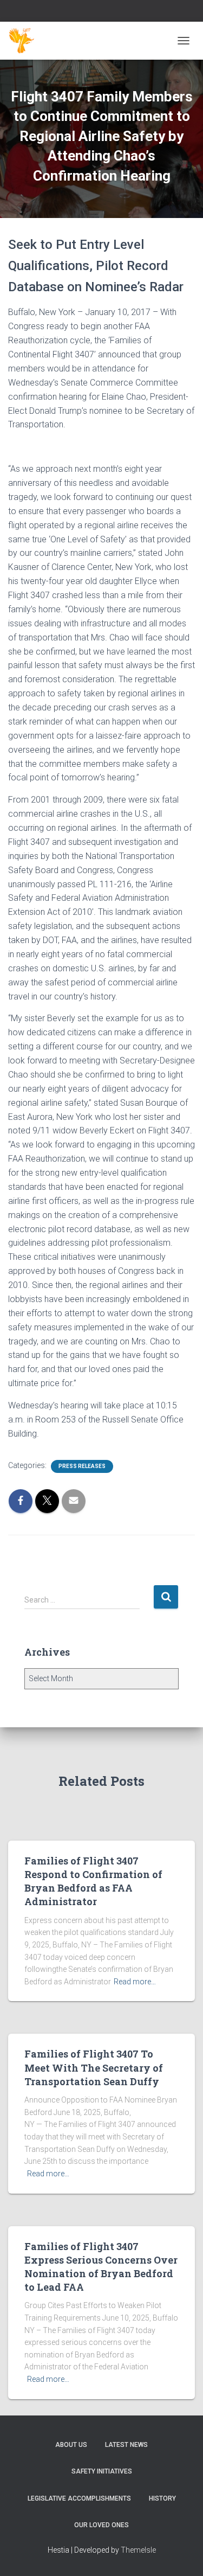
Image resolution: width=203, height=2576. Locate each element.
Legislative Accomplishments (79, 2498)
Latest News (126, 2445)
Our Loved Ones (101, 2525)
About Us (71, 2445)
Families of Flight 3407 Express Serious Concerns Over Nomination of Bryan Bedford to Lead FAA (101, 2267)
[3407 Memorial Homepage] (26, 41)
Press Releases (82, 1466)
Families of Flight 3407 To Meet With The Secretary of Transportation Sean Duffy (94, 2067)
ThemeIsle (138, 2550)
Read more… (135, 1982)
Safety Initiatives (102, 2471)
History (162, 2498)
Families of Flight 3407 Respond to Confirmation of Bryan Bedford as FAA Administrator (93, 1881)
